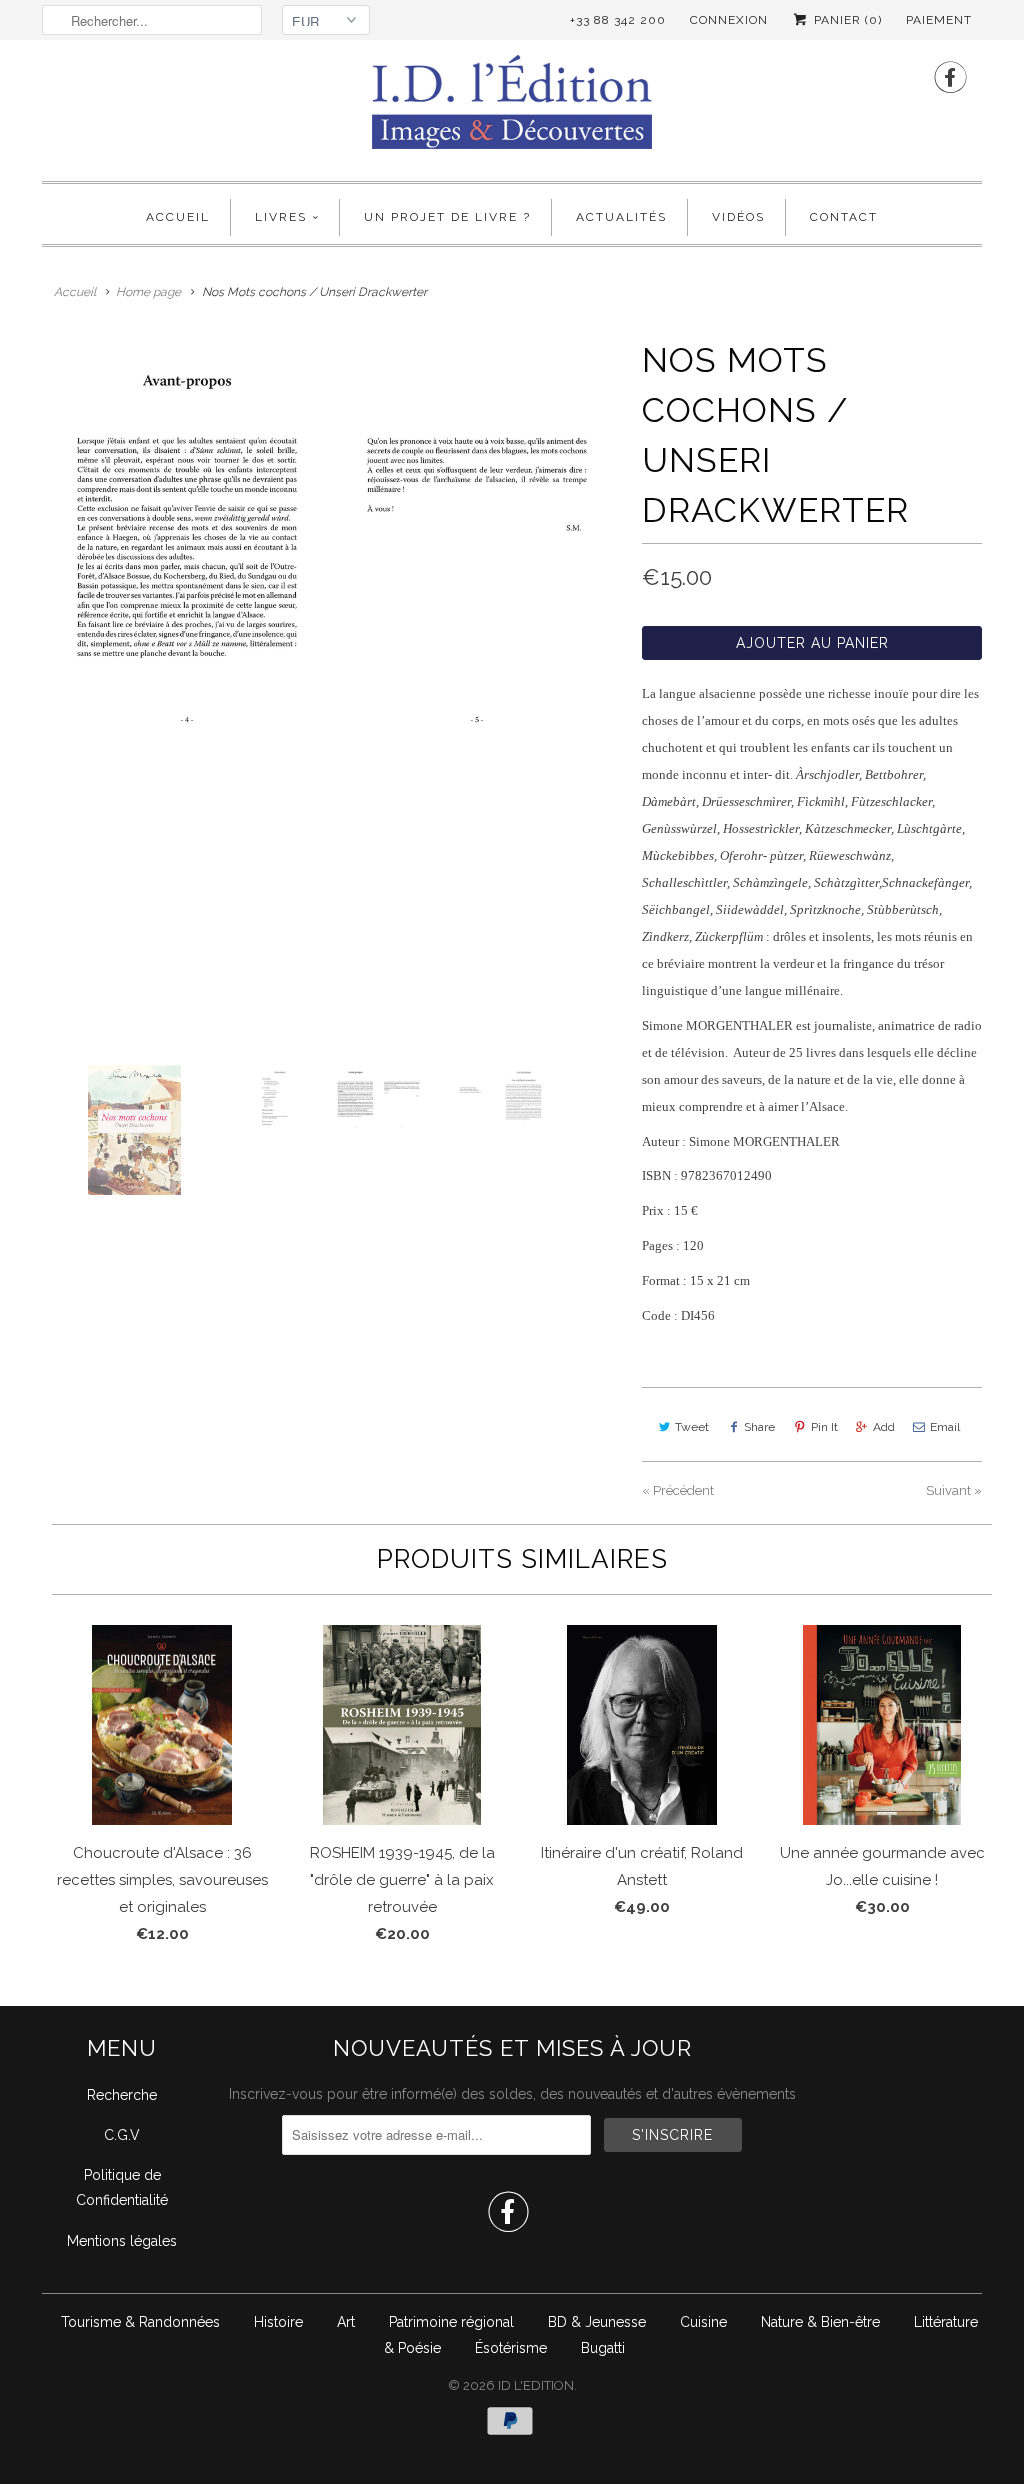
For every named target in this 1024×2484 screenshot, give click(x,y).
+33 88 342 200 (618, 20)
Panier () (846, 20)
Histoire (278, 2322)
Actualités (621, 217)
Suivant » (954, 1490)
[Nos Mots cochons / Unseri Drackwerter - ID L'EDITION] (332, 540)
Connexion (729, 20)
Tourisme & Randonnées (140, 2322)
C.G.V (122, 2135)
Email (945, 1427)
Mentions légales (122, 2241)
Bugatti (603, 2348)
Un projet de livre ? (447, 217)
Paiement (939, 20)
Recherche (122, 2095)
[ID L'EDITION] (512, 108)
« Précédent (678, 1490)
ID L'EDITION (536, 2385)
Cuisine (703, 2322)
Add (884, 1427)
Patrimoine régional (451, 2322)
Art (346, 2322)
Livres (281, 217)
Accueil (178, 217)
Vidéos (738, 217)
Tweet (692, 1427)
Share (759, 1427)
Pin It (824, 1427)
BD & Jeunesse (597, 2322)
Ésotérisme (511, 2348)
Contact (844, 217)
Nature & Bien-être (820, 2322)
